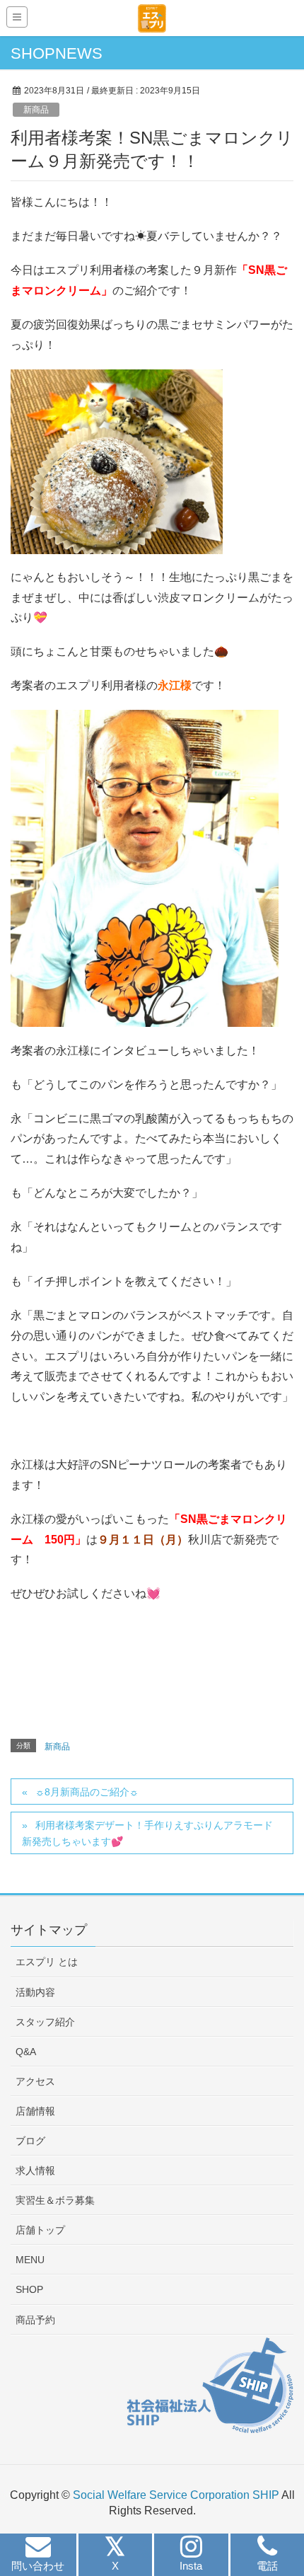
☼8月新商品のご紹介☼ (87, 1792)
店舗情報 (35, 2111)
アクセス (35, 2081)
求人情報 (35, 2170)
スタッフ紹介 (45, 2022)
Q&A (26, 2052)
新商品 (36, 110)
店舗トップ (40, 2230)
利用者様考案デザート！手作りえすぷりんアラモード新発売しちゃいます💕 (147, 1833)
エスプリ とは (47, 1962)
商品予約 (35, 2320)
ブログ (30, 2141)
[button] (38, 2557)
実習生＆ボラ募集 (55, 2200)
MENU (30, 2260)
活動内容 (35, 1992)
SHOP (29, 2289)
